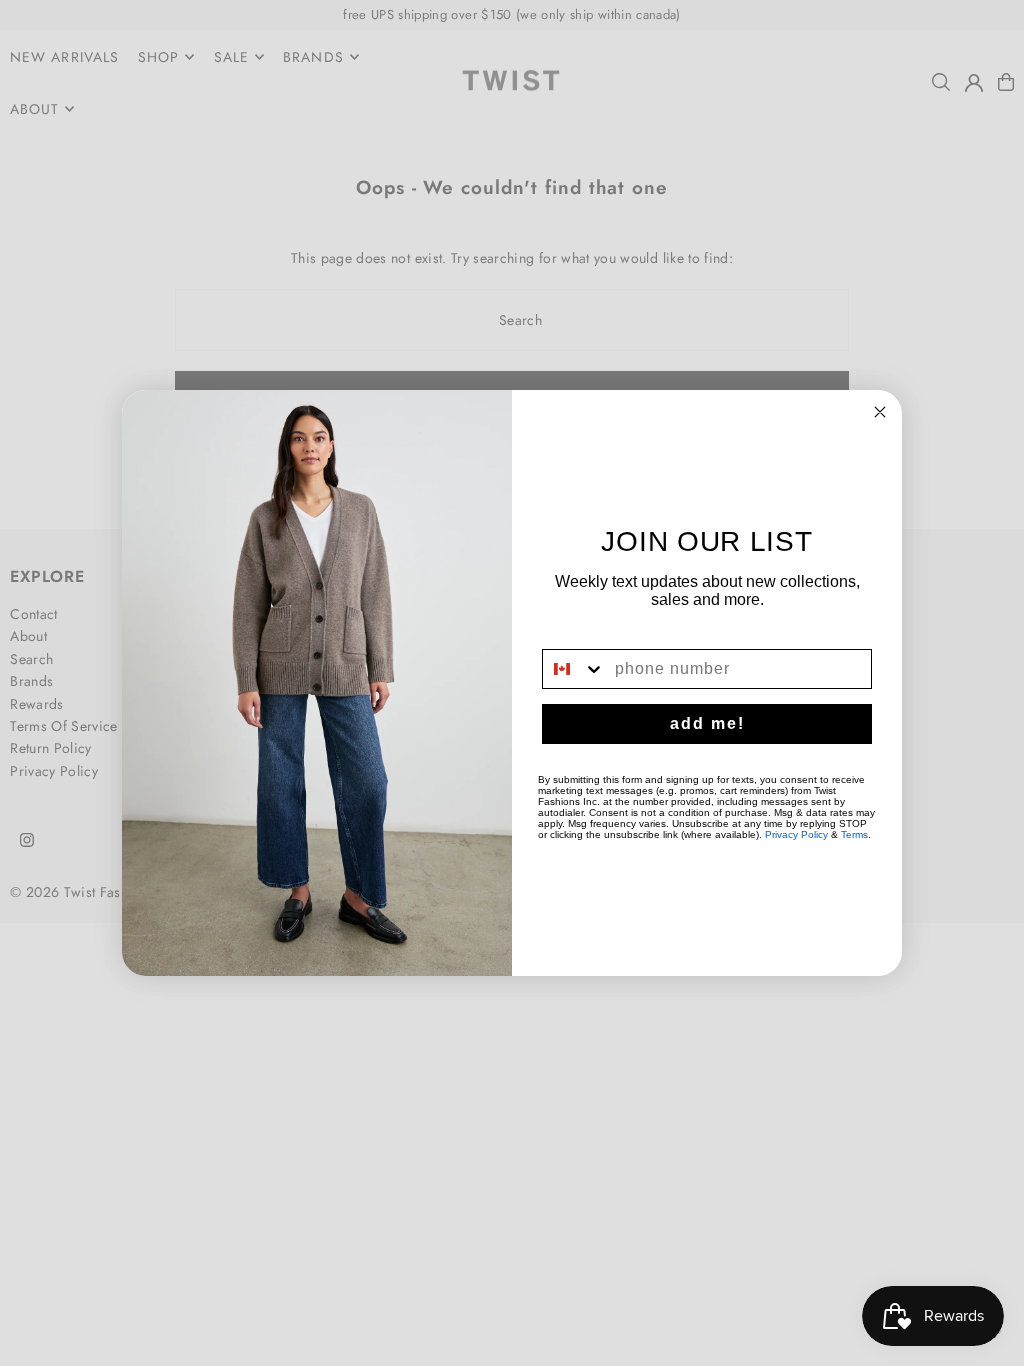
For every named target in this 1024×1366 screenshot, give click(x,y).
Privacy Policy (796, 834)
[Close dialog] (880, 412)
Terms (854, 834)
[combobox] (574, 669)
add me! (707, 723)
